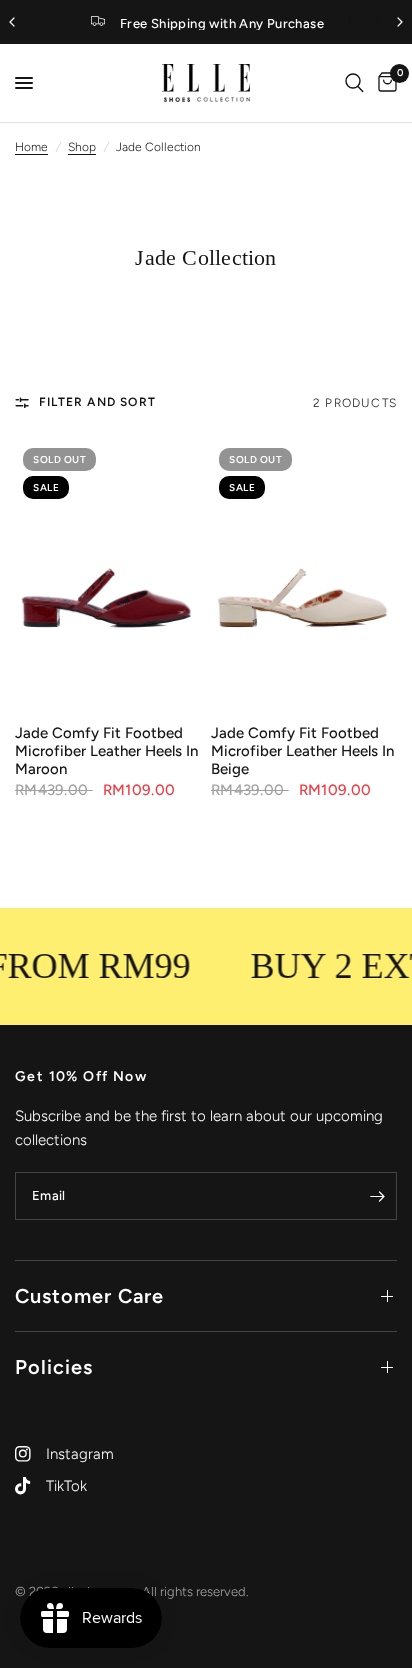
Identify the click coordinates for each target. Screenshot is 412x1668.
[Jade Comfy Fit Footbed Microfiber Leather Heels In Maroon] (108, 574)
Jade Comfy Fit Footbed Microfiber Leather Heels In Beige (302, 751)
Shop (82, 147)
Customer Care (89, 1296)
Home (31, 147)
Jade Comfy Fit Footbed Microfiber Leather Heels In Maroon (106, 751)
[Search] (354, 83)
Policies (54, 1367)
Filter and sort (97, 402)
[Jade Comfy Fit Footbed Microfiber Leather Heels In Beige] (304, 574)
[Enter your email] (377, 1196)
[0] (384, 83)
